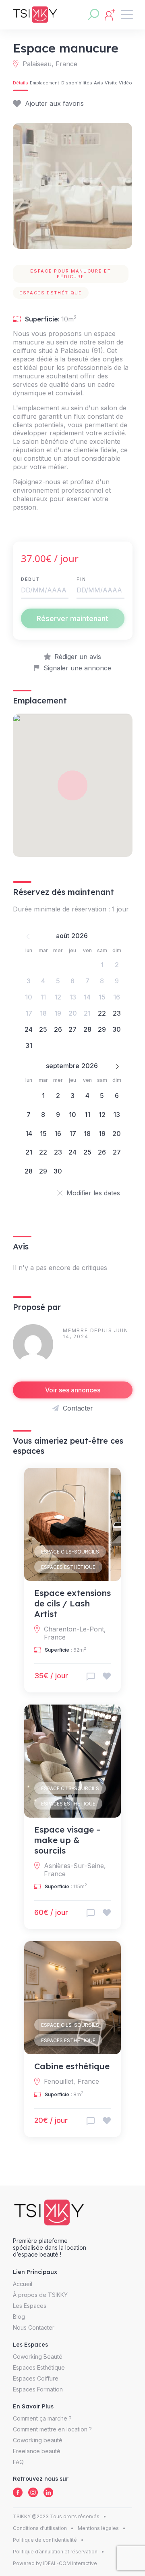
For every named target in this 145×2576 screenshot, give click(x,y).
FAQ (18, 2462)
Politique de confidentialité (45, 2540)
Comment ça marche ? (42, 2418)
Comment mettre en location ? (52, 2429)
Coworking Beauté (38, 2357)
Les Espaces (30, 2306)
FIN (81, 579)
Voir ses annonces (73, 1390)
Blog (19, 2317)
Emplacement (45, 83)
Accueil (23, 2284)
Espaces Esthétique (68, 1567)
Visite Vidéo (118, 83)
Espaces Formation (38, 2389)
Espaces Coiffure (36, 2378)
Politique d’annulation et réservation (55, 2552)
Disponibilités (77, 83)
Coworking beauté (38, 2440)
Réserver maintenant (72, 618)
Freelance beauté (37, 2451)
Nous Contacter (34, 2327)
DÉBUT (30, 579)
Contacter (78, 1408)
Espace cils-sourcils (70, 1552)
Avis (98, 83)
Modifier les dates (93, 1193)
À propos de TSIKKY (40, 2295)
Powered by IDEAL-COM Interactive (55, 2563)
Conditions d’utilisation (40, 2528)
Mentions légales (98, 2528)
